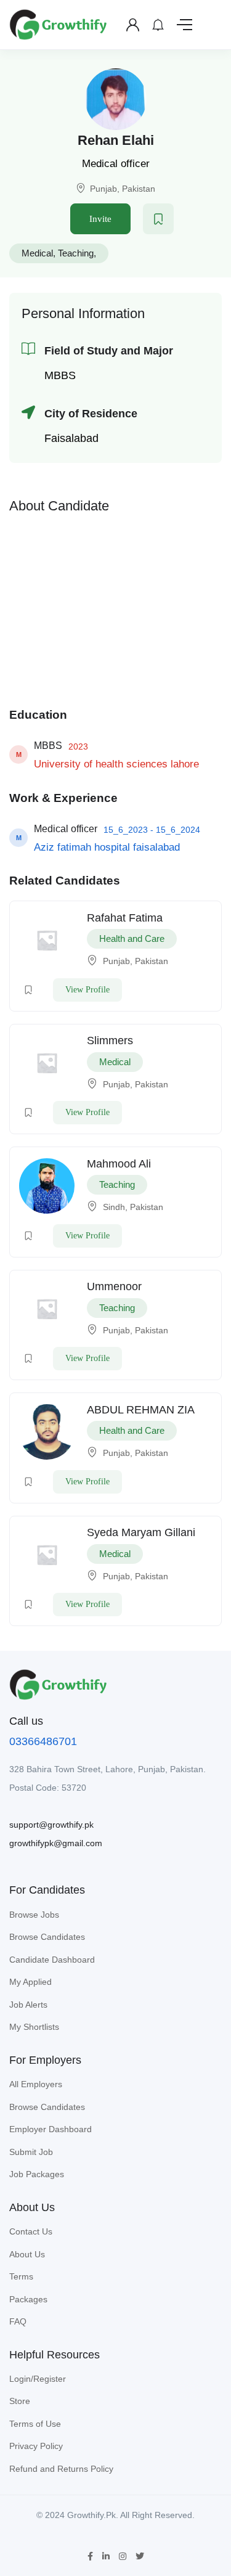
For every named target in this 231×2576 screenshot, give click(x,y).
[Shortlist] (158, 219)
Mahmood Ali (119, 1164)
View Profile (87, 990)
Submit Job (31, 2152)
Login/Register (38, 2379)
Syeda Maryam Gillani (141, 1532)
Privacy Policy (36, 2446)
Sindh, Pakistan (133, 1207)
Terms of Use (35, 2424)
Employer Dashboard (51, 2129)
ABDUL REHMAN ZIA (141, 1410)
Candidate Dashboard (52, 1960)
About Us (27, 2254)
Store (20, 2401)
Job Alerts (28, 2005)
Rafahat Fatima (125, 918)
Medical (37, 253)
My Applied (30, 1982)
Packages (28, 2299)
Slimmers (110, 1041)
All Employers (36, 2084)
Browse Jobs (34, 1915)
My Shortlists (34, 2027)
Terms (21, 2276)
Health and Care (132, 938)
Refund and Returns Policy (61, 2469)
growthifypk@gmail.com (56, 1843)
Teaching (76, 253)
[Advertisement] (116, 607)
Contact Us (31, 2231)
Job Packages (37, 2174)
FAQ (18, 2321)
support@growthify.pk (51, 1825)
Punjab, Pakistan (123, 189)
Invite (100, 219)
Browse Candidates (47, 1937)
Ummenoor (114, 1286)
